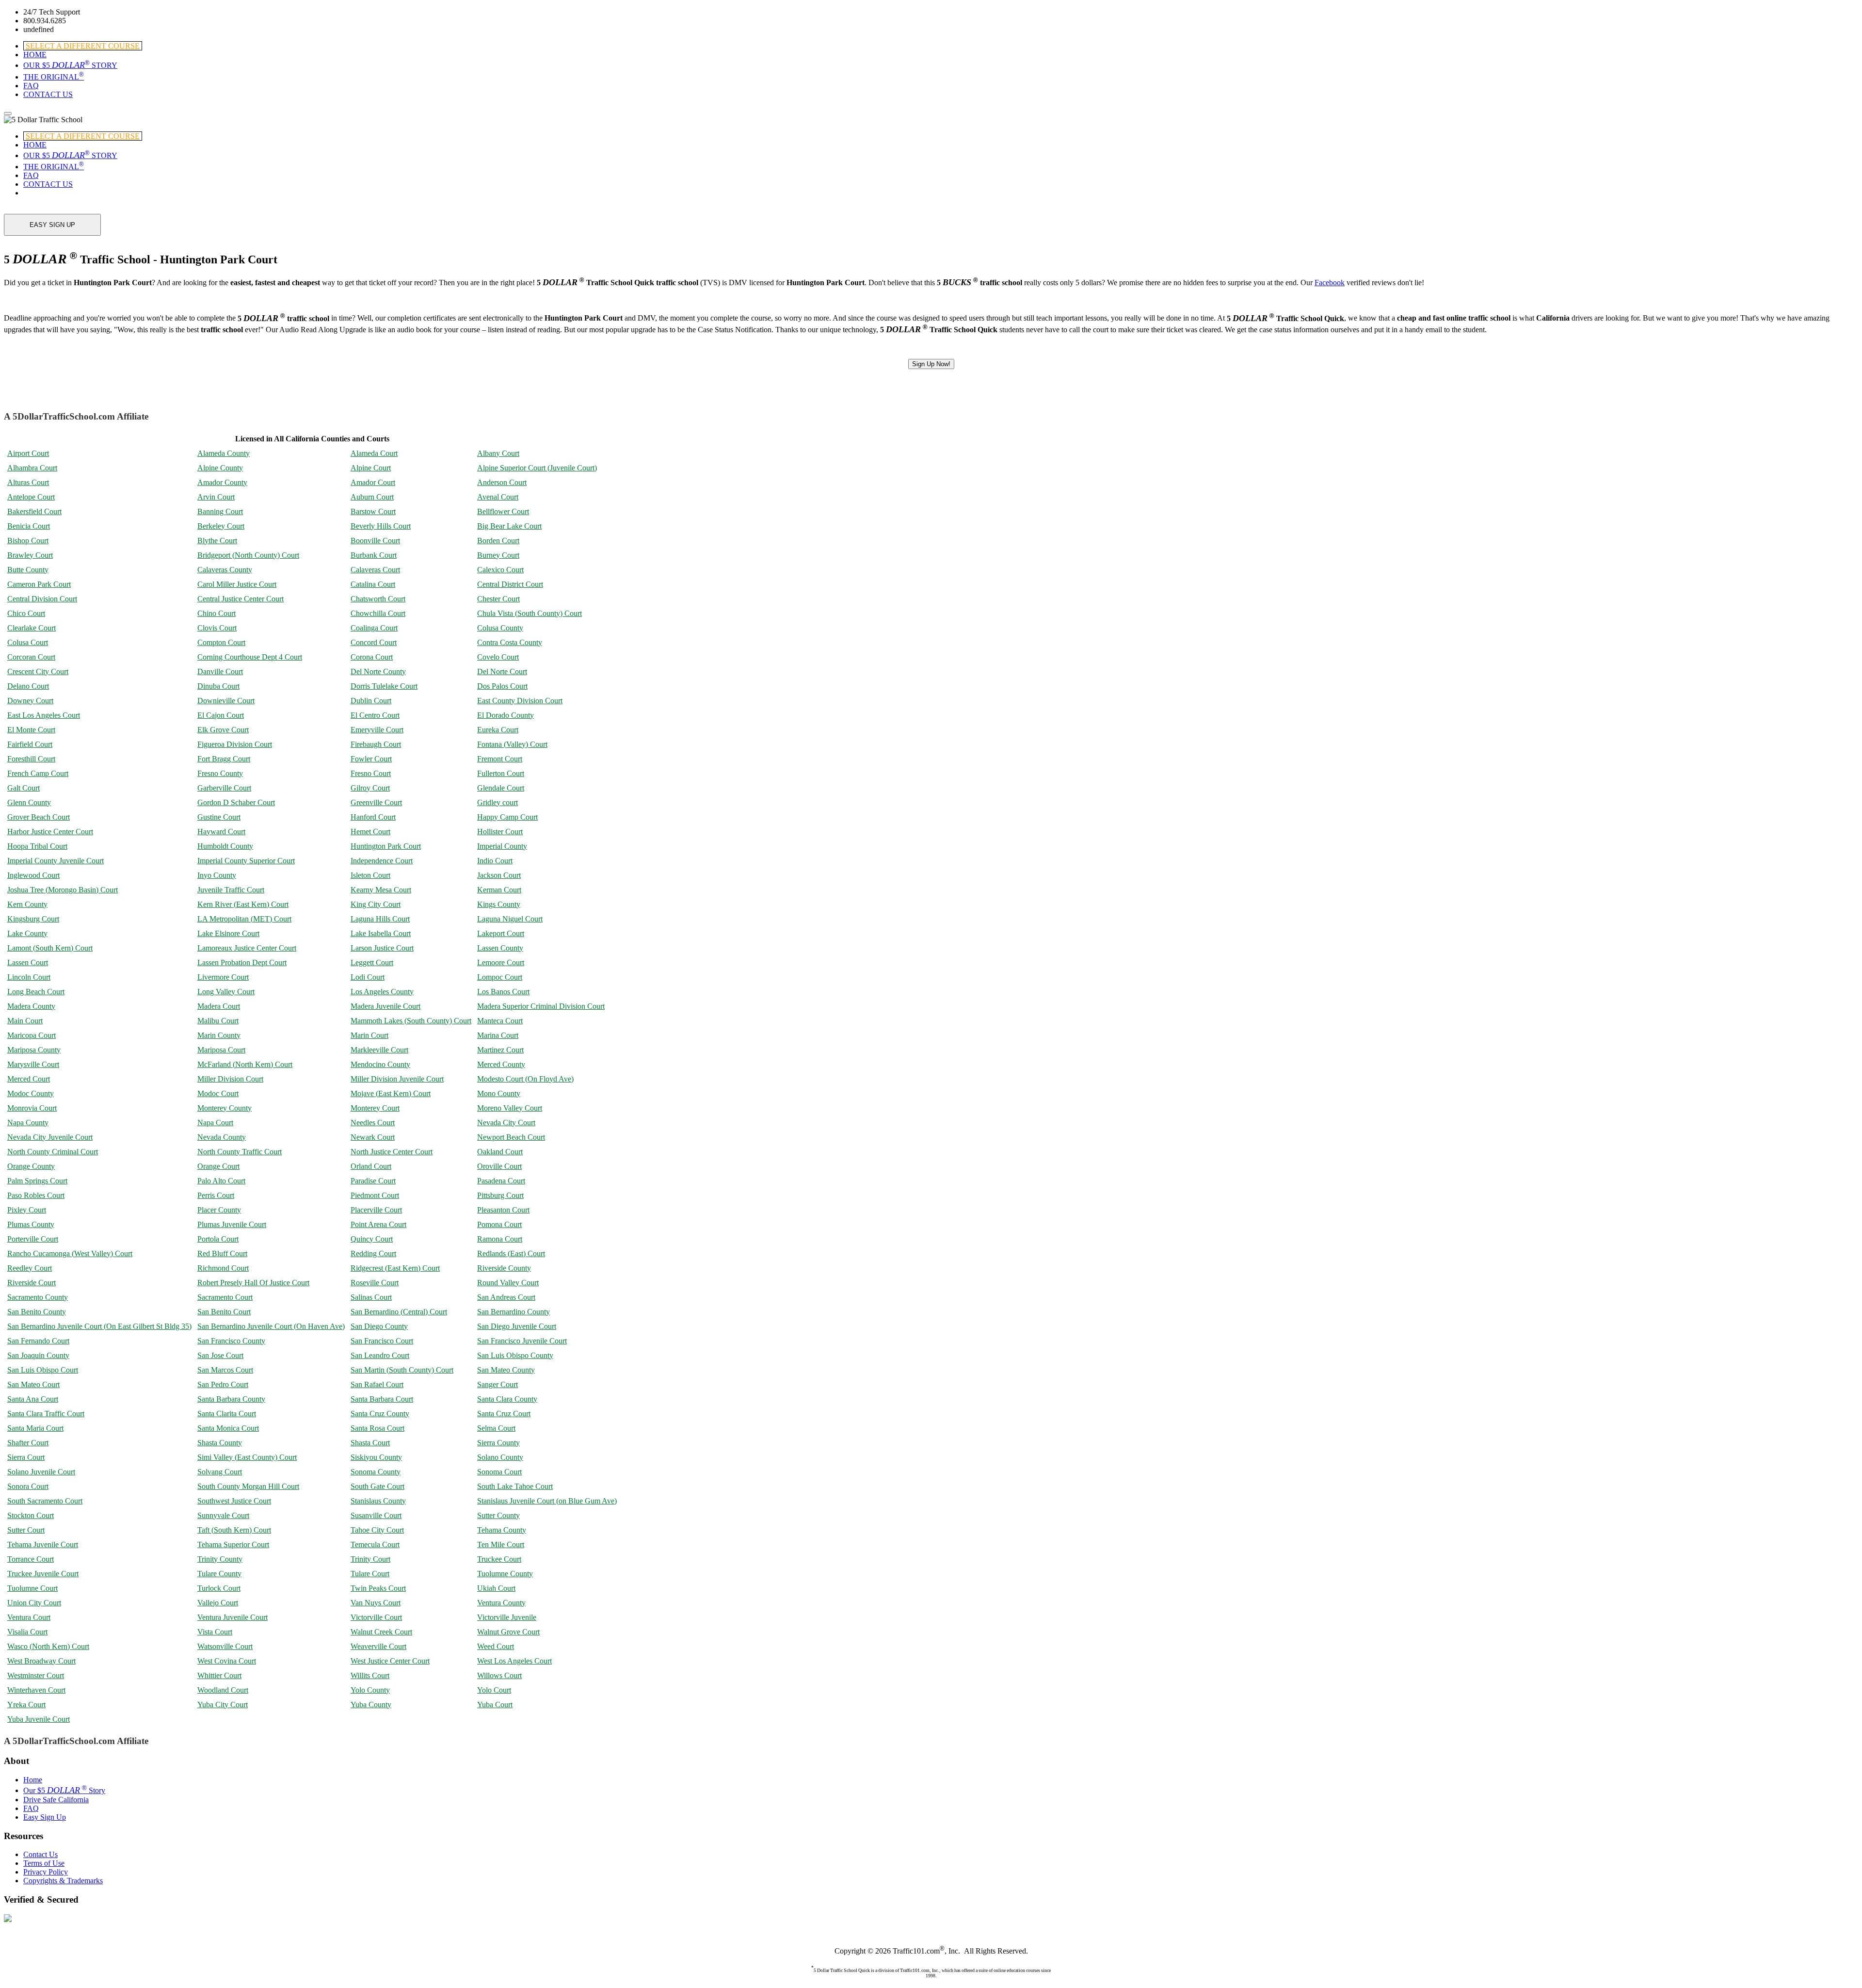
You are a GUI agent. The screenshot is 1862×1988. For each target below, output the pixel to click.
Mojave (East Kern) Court (391, 1093)
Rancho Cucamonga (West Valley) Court (70, 1253)
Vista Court (215, 1632)
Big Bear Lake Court (509, 526)
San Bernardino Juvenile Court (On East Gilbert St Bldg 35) (99, 1326)
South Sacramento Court (45, 1501)
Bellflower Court (503, 511)
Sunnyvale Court (223, 1515)
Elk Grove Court (223, 730)
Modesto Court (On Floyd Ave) (525, 1079)
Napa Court (215, 1123)
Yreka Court (26, 1705)
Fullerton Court (501, 773)
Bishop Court (28, 541)
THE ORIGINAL (54, 77)
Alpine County (220, 468)
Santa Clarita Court (227, 1414)
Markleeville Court (379, 1050)
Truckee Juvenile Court (43, 1574)
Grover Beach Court (39, 817)
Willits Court (370, 1675)
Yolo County (370, 1690)
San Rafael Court (377, 1384)
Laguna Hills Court (380, 919)
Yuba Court (495, 1705)
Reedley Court (30, 1268)
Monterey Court (375, 1108)
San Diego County (379, 1326)
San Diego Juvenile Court (517, 1326)
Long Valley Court (226, 992)
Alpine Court (371, 468)
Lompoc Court (500, 977)
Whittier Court (219, 1675)
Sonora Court (28, 1486)
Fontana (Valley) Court (512, 744)
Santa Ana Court (33, 1399)
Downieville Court (226, 701)
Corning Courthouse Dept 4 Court (250, 657)
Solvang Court (220, 1472)
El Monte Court (31, 730)
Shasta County (220, 1443)
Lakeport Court (501, 933)
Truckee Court (499, 1559)
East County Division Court (520, 701)
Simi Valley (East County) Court (247, 1457)
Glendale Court (501, 788)
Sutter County (498, 1515)
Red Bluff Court (222, 1253)
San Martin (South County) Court (402, 1370)
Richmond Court (223, 1268)
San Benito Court (224, 1312)
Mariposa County (34, 1050)
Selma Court (496, 1428)
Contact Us (40, 1854)
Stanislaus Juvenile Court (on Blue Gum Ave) (547, 1501)
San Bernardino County (514, 1312)
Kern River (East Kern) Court (243, 904)
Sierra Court (26, 1457)
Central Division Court (42, 599)
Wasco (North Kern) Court (48, 1646)
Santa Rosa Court (377, 1428)
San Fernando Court (38, 1341)
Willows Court (499, 1675)
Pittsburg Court (500, 1195)
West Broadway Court (41, 1661)
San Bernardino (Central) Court (399, 1312)
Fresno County (220, 773)
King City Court (376, 904)
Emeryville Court (377, 730)
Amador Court (373, 482)
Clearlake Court (32, 628)
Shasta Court (370, 1443)
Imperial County (502, 846)
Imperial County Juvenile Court (56, 861)
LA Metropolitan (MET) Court (244, 919)
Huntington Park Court (386, 846)
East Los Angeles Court (44, 715)
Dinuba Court (218, 686)
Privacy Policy (46, 1872)
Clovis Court (217, 628)
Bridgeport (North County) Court (248, 555)
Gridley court (498, 802)
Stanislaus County (378, 1501)
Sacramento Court (225, 1297)
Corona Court (372, 657)
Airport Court (28, 453)
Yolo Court (494, 1690)
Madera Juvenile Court (385, 1006)
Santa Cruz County (380, 1414)
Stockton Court (31, 1515)
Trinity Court (370, 1559)
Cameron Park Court (39, 584)
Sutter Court (26, 1530)
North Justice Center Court (392, 1152)
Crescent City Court (38, 671)
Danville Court (220, 671)
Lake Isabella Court (381, 933)
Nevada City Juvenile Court (50, 1137)
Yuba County (371, 1705)
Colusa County (500, 628)
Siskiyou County (376, 1457)
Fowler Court (371, 759)
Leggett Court (372, 962)
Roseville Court (375, 1283)
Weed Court (496, 1646)
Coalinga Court (374, 628)
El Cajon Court (221, 715)
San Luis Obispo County (515, 1355)
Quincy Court (372, 1239)
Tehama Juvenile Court (43, 1544)
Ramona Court (500, 1239)
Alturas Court (28, 482)
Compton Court (221, 642)
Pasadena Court (501, 1181)
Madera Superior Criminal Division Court (541, 1006)
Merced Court (29, 1079)
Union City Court (34, 1603)
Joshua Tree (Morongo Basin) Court (63, 890)
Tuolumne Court (32, 1588)
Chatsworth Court (378, 599)
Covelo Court (498, 657)
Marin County (219, 1035)
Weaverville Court (378, 1646)
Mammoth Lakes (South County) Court (411, 1021)
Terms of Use (44, 1863)
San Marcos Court (225, 1370)
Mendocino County (380, 1064)
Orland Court (371, 1166)
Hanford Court (373, 817)
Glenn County (29, 802)
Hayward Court (221, 832)
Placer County (219, 1210)
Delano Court (28, 686)
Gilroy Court (370, 788)
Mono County (499, 1093)
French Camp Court (38, 773)
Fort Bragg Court (224, 759)
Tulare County (219, 1574)
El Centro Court (375, 715)
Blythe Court (217, 541)
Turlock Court (219, 1588)
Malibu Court (218, 1021)
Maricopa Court (32, 1035)
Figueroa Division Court (235, 744)
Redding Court (373, 1253)
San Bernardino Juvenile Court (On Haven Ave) (271, 1326)
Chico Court (26, 613)
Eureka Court (498, 730)
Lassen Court (28, 962)
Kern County (27, 904)
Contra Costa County (510, 642)
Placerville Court (376, 1210)
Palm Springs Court (37, 1181)
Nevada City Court (506, 1123)
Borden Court (498, 541)
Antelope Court (31, 497)
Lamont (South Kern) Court (50, 948)
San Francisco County (231, 1341)
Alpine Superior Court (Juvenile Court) (537, 468)
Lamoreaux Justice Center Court (247, 948)
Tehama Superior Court (233, 1544)
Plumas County (31, 1224)
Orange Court (218, 1166)
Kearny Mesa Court (381, 890)
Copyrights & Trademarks (63, 1881)
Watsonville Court (225, 1646)
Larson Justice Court (382, 948)
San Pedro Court (223, 1384)
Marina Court (498, 1035)
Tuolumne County (505, 1574)
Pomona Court (499, 1224)
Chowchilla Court (378, 613)
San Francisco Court (382, 1341)
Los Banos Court (503, 992)
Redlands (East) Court (511, 1253)
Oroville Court (499, 1166)
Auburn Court (372, 497)
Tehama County (502, 1530)
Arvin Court (216, 497)
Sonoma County (376, 1472)
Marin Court (369, 1035)
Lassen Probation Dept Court (242, 962)
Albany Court (498, 453)
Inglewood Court (33, 875)
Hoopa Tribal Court (37, 846)
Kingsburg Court (33, 919)
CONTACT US (48, 94)
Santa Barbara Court (382, 1399)
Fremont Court (500, 759)
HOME (35, 55)
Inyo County (217, 875)
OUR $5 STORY (70, 65)
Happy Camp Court (507, 817)
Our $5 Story (64, 1790)
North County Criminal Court (53, 1152)
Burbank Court (374, 555)
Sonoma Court (499, 1472)
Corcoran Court (31, 657)
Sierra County (498, 1443)
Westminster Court (36, 1675)
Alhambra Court (32, 468)
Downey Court (30, 701)
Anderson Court (502, 482)
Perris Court (216, 1195)
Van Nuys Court (376, 1603)
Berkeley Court (221, 526)
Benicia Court (29, 526)
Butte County (28, 570)
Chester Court (498, 599)
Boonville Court (375, 541)
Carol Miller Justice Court (237, 584)
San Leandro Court (380, 1355)
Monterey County (225, 1108)
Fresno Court (371, 773)
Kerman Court (499, 890)
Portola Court (218, 1239)
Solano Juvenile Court (41, 1472)
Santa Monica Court (228, 1428)
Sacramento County (38, 1297)
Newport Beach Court (511, 1137)
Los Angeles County (382, 992)
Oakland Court (500, 1152)
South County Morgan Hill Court (248, 1486)
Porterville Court (33, 1239)
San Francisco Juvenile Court (522, 1341)
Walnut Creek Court (381, 1632)
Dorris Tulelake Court (384, 686)
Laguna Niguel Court (510, 919)
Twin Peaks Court (378, 1588)
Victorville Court (376, 1617)
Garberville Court (224, 788)
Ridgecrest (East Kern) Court (395, 1268)
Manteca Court (500, 1021)
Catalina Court (373, 584)
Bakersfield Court (34, 511)
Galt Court (24, 788)
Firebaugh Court (376, 744)
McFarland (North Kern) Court (245, 1064)
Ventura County (501, 1603)
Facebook (1330, 283)
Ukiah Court (496, 1588)
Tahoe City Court (377, 1530)
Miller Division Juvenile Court (397, 1079)
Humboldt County (225, 846)
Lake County (27, 933)
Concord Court (374, 642)
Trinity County (220, 1559)
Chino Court (217, 613)
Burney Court (498, 555)
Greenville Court (376, 802)
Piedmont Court (375, 1195)
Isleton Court (370, 875)
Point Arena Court (378, 1224)
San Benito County (37, 1312)
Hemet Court (370, 832)
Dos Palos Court (502, 686)
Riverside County (504, 1268)
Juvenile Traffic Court (231, 890)
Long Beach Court (36, 992)
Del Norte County (378, 671)
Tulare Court (370, 1574)
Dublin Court (371, 701)
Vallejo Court (218, 1603)
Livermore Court (223, 977)
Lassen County (500, 948)
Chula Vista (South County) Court (530, 613)
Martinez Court (500, 1050)
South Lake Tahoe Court (515, 1486)
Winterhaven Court (36, 1690)
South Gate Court (377, 1486)
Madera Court (219, 1006)
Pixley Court (27, 1210)
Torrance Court (31, 1559)
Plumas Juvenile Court (232, 1224)
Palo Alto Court (221, 1181)
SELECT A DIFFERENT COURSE (83, 46)
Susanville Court (376, 1515)
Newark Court (373, 1137)
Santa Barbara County (231, 1399)
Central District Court (510, 584)
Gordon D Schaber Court (236, 802)
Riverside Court (32, 1283)
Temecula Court (375, 1544)
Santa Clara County (507, 1399)
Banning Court (220, 511)
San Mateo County (506, 1370)
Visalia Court (27, 1632)
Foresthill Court (31, 759)
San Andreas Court (506, 1297)
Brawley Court (30, 555)
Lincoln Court (29, 977)
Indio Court (495, 861)
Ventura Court (29, 1617)
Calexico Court (500, 570)
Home (33, 1780)
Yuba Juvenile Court (39, 1719)
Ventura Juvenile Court (233, 1617)
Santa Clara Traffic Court (46, 1414)
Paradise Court (373, 1181)
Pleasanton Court (503, 1210)
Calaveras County (225, 570)
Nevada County (222, 1137)
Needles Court (373, 1123)
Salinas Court (371, 1297)
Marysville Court (33, 1064)
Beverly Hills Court (381, 526)
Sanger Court (498, 1384)
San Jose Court (220, 1355)
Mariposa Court (221, 1050)
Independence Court (382, 861)
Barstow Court (373, 511)
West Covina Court (227, 1661)
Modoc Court (218, 1093)
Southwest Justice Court (234, 1501)
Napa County (28, 1123)
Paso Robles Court (36, 1195)
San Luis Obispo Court (43, 1370)
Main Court (25, 1021)
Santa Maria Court (35, 1428)
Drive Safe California (56, 1800)
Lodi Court (368, 977)
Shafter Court (28, 1443)
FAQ (31, 86)
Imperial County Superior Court (246, 861)
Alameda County (224, 453)
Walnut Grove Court (508, 1632)
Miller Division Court (230, 1079)
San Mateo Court (33, 1384)
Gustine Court (219, 817)
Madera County (31, 1006)
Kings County (499, 904)
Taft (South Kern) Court (234, 1530)
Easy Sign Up (45, 1817)
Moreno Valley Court (510, 1108)
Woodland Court (223, 1690)
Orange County (31, 1166)
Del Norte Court (502, 671)
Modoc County (31, 1093)
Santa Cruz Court (504, 1414)
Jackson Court (499, 875)
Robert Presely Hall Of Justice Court (253, 1283)
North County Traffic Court (240, 1152)
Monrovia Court (32, 1108)
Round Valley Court (508, 1283)
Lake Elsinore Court (228, 933)
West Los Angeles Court (514, 1661)
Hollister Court (500, 832)
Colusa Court (28, 642)
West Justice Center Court (390, 1661)
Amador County (222, 482)
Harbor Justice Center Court (50, 832)
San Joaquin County (38, 1355)
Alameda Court (374, 453)
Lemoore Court (501, 962)
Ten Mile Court (501, 1544)
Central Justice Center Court (241, 599)
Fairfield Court (30, 744)
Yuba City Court (223, 1705)
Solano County (500, 1457)
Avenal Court (498, 497)
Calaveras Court (375, 570)
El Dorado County (506, 715)
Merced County (501, 1064)
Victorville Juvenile (507, 1617)
